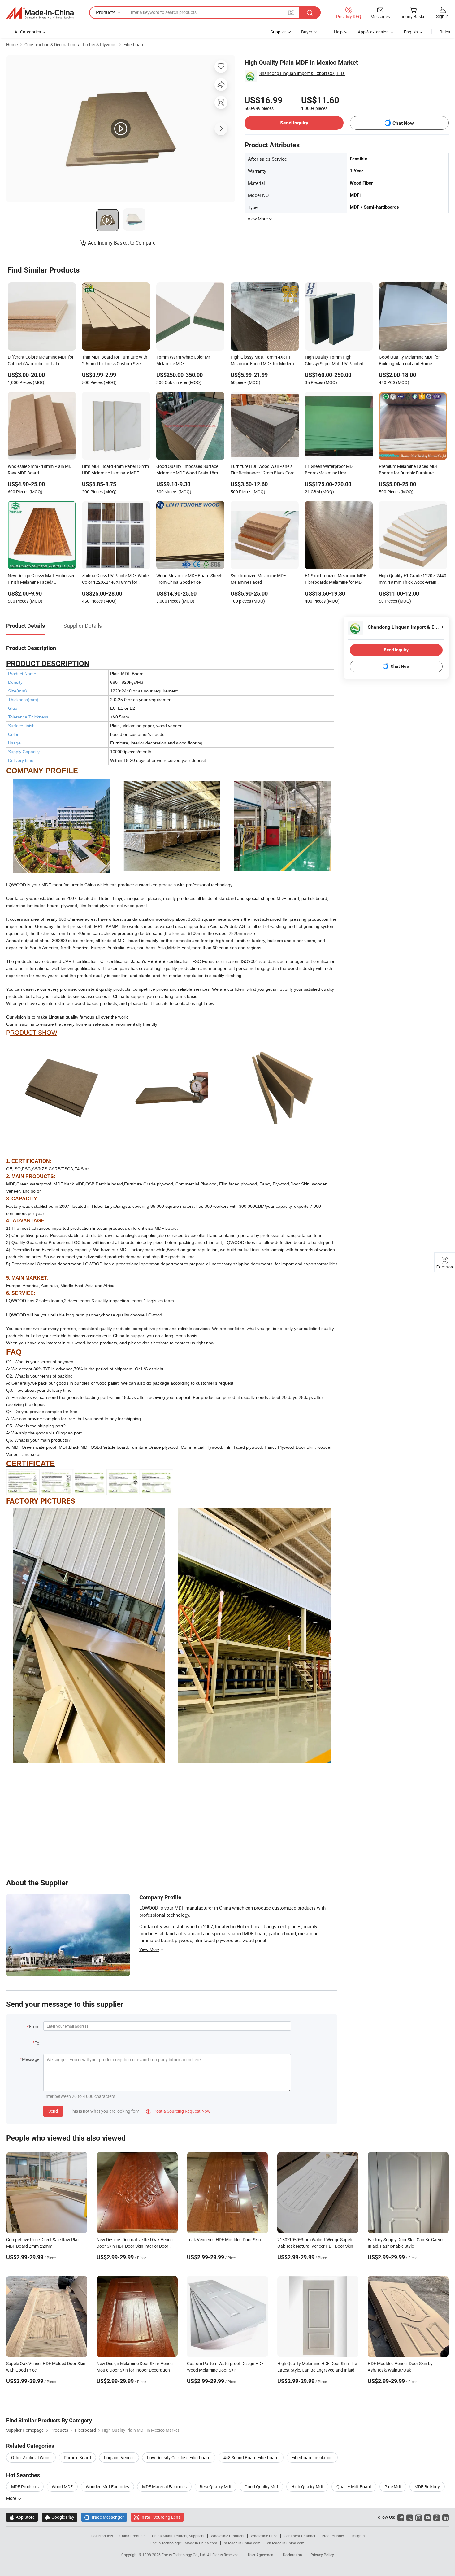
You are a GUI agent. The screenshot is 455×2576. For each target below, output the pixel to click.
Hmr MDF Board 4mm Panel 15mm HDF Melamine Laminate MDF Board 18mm (115, 470)
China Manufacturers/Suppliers (178, 2536)
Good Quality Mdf (261, 2487)
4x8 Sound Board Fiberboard (251, 2458)
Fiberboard (134, 44)
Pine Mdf (393, 2487)
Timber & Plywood (99, 44)
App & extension (373, 32)
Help (338, 32)
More (12, 2498)
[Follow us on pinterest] (437, 2517)
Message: (31, 2059)
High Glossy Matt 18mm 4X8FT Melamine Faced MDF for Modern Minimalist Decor (262, 361)
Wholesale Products (227, 2536)
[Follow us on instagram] (419, 2517)
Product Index (333, 2536)
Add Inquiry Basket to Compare (122, 243)
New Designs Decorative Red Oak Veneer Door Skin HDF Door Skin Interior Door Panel (135, 2246)
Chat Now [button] (403, 123)
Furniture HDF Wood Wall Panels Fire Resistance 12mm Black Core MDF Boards (262, 470)
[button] (291, 12)
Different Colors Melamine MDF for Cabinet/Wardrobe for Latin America (41, 361)
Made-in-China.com (201, 2543)
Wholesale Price (264, 2536)
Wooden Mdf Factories (107, 2487)
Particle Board (77, 2458)
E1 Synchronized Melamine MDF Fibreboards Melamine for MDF (336, 579)
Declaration (292, 2555)
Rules (445, 32)
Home (12, 44)
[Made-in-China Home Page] (40, 13)
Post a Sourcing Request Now (178, 2111)
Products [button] (106, 12)
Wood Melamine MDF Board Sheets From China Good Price (190, 579)
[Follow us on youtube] (428, 2517)
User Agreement (261, 2555)
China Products (132, 2536)
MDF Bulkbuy (427, 2487)
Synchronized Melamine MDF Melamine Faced (258, 579)
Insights (358, 2536)
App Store (22, 2517)
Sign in (442, 16)
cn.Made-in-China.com (286, 2543)
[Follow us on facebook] (401, 2517)
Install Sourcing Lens (160, 2517)
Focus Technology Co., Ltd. (184, 2555)
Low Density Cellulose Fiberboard (179, 2458)
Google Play (60, 2517)
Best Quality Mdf (216, 2487)
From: (35, 2026)
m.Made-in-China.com (242, 2543)
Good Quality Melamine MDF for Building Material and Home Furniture (409, 361)
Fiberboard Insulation (312, 2458)
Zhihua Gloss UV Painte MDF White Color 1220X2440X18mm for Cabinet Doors (115, 579)
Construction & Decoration (50, 44)
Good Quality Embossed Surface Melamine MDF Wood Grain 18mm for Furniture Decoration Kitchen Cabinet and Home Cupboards (189, 470)
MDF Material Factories (164, 2487)
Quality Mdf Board (354, 2487)
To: (37, 2043)
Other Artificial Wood (31, 2458)
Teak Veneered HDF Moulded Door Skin (224, 2240)
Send (53, 2111)
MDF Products (25, 2487)
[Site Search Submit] (310, 13)
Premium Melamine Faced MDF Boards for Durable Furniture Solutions (409, 470)
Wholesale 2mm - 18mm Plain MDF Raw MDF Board (41, 469)
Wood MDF (62, 2487)
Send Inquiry (294, 123)
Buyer (307, 32)
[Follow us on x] (410, 2517)
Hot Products (102, 2536)
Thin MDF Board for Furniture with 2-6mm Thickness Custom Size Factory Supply (115, 361)
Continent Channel (299, 2536)
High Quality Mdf (307, 2487)
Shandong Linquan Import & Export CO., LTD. (302, 73)
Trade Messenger (104, 2517)
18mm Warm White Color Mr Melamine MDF (183, 360)
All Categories (28, 32)
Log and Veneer (119, 2458)
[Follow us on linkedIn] (446, 2517)
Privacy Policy (322, 2555)
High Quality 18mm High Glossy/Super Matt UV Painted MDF (334, 361)
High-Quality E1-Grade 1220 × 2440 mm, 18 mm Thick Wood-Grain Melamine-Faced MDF (413, 579)
